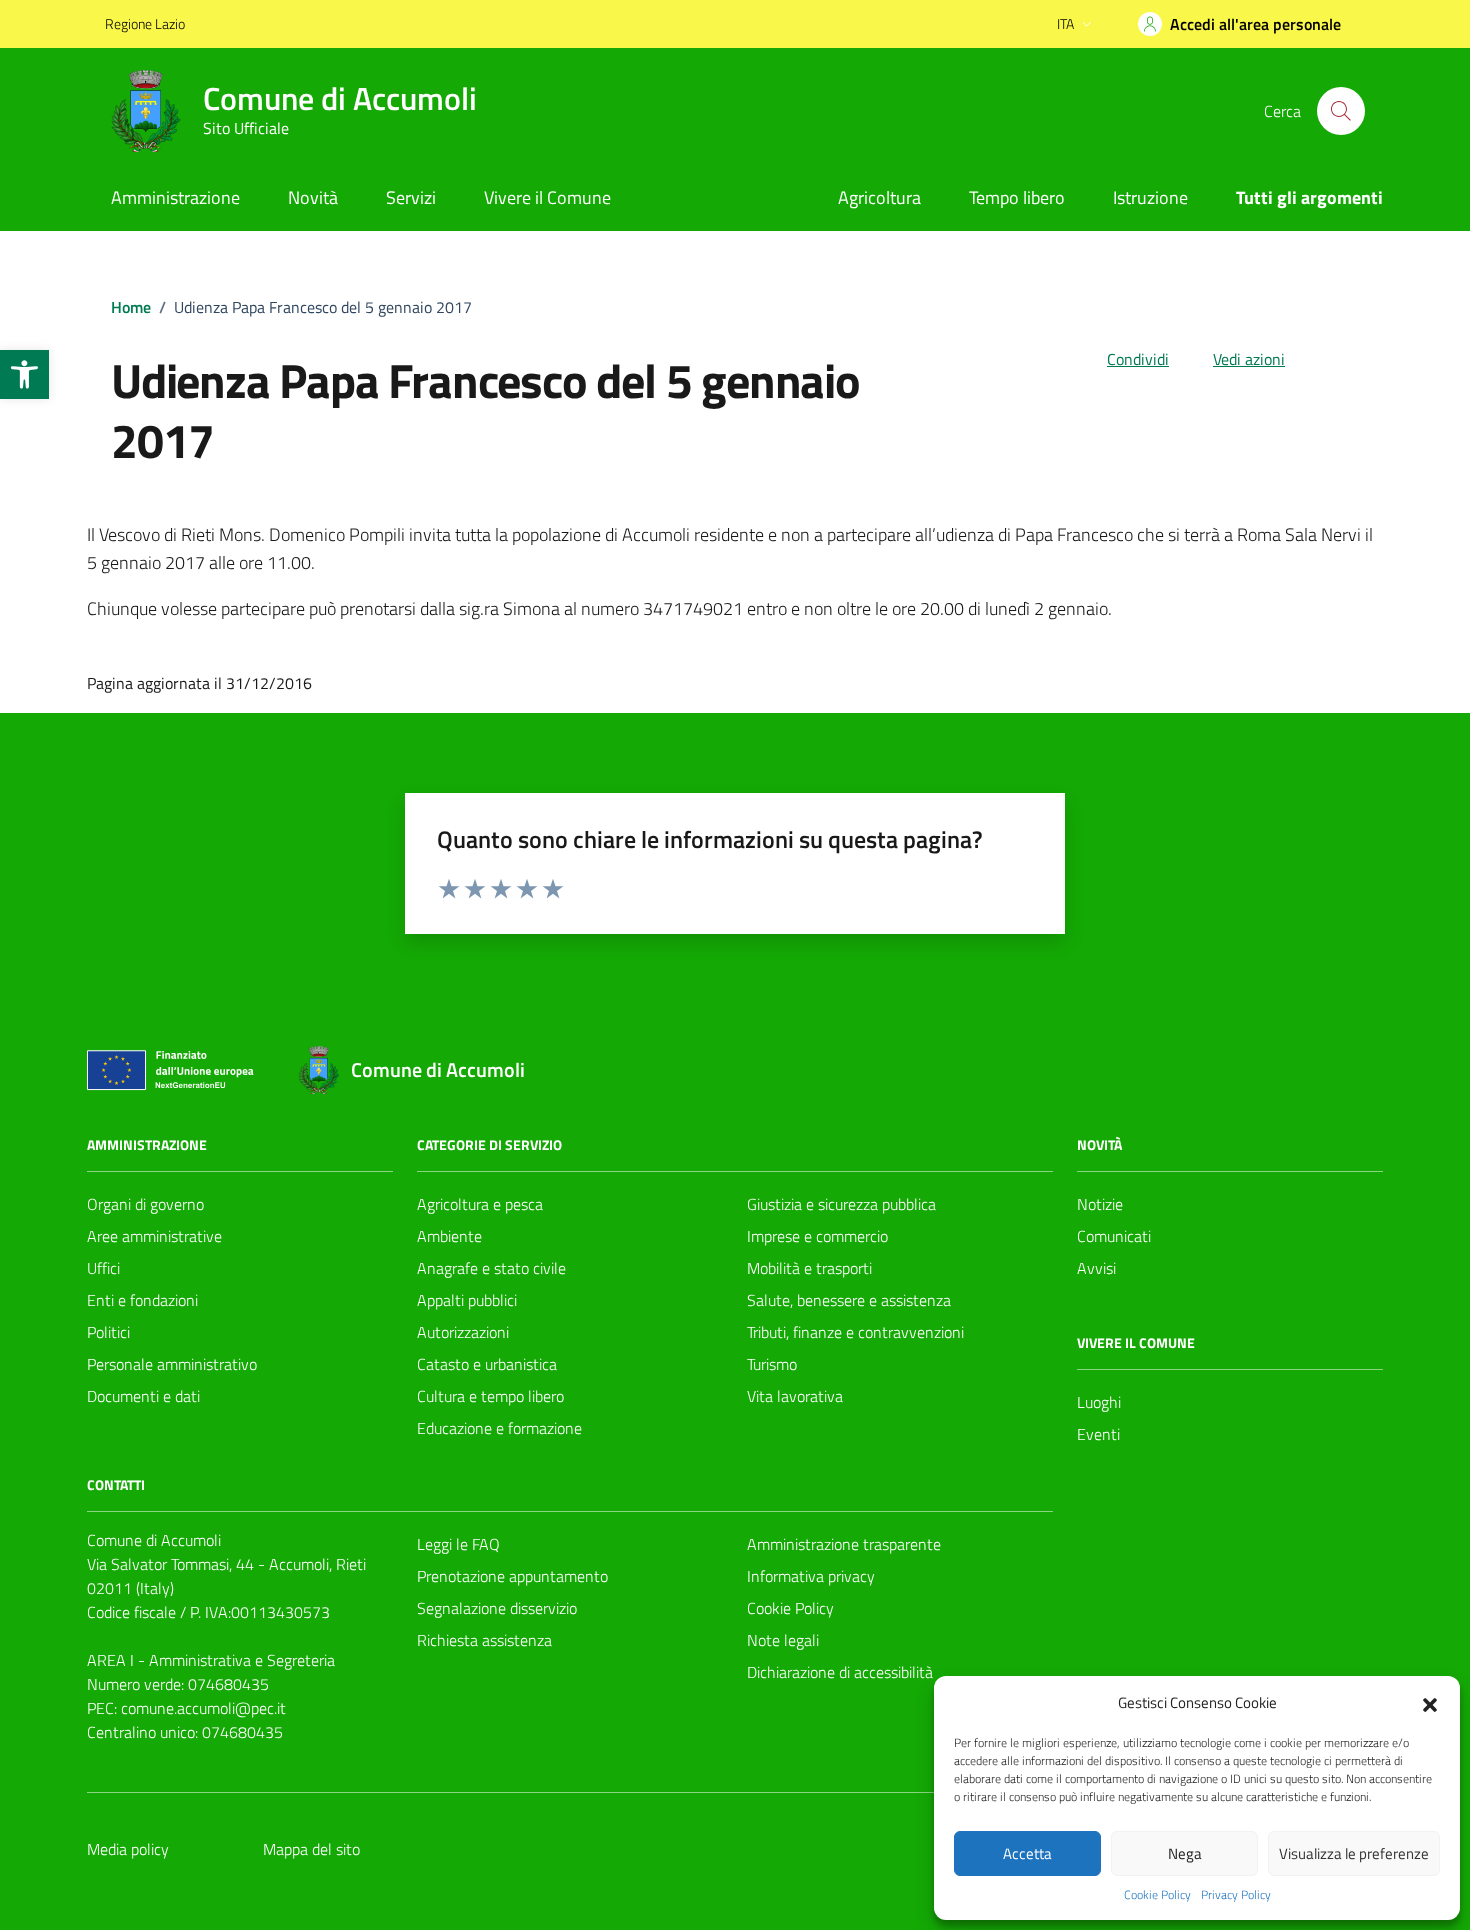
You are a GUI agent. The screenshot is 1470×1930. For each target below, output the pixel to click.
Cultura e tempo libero (490, 1396)
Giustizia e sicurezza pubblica (841, 1204)
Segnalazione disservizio (497, 1608)
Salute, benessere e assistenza (849, 1300)
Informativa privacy (811, 1576)
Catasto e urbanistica (487, 1364)
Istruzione (1150, 197)
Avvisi (1096, 1268)
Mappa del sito (311, 1849)
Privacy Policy (1236, 1895)
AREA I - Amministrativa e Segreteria (211, 1660)
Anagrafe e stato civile (491, 1268)
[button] (24, 374)
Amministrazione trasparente (844, 1544)
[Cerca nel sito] (1341, 111)
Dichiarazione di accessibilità (840, 1672)
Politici (108, 1332)
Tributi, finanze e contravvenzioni (855, 1332)
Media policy (128, 1849)
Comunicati (1114, 1236)
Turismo (772, 1364)
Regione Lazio (145, 23)
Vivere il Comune (547, 197)
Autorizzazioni (463, 1332)
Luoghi (1099, 1402)
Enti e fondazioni (142, 1300)
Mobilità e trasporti (809, 1268)
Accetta (1027, 1853)
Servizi (411, 197)
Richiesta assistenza (484, 1640)
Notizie (1100, 1204)
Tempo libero (1017, 197)
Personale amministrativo (172, 1364)
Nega (1185, 1853)
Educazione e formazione (499, 1428)
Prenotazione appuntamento (512, 1576)
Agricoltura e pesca (480, 1204)
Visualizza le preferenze (1354, 1853)
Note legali (783, 1640)
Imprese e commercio (817, 1236)
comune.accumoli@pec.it (203, 1708)
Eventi (1098, 1434)
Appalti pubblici (467, 1300)
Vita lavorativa (795, 1396)
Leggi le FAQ (458, 1544)
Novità (313, 197)
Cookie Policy (1157, 1895)
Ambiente (449, 1236)
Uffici (103, 1268)
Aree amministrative (154, 1236)
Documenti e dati (143, 1396)
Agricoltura (879, 197)
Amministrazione (175, 197)
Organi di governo (145, 1204)
